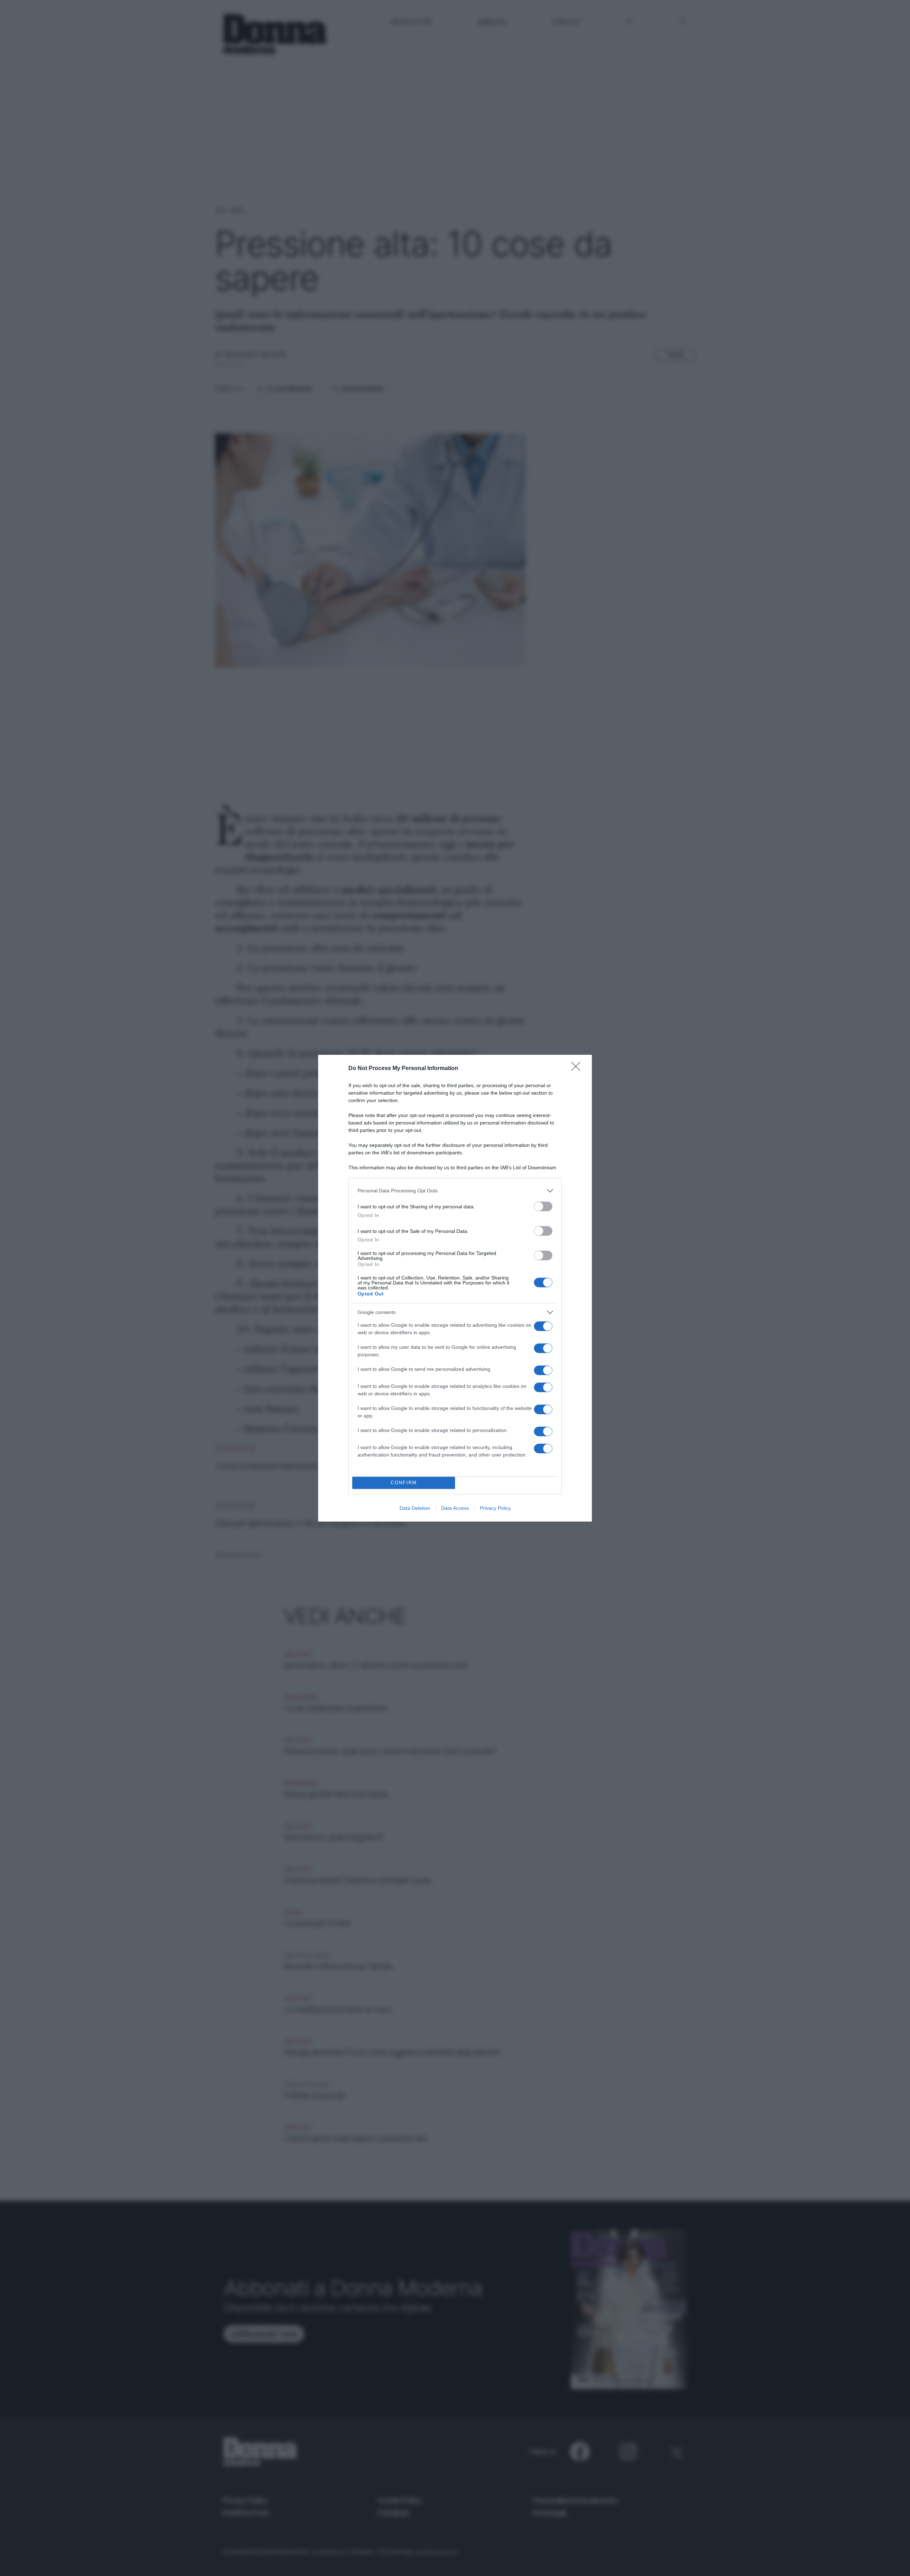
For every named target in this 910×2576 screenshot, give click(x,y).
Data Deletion (415, 1508)
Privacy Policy (495, 1508)
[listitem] (455, 1191)
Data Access (455, 1508)
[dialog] (455, 1288)
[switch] (543, 1206)
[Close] (578, 1069)
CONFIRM (404, 1483)
